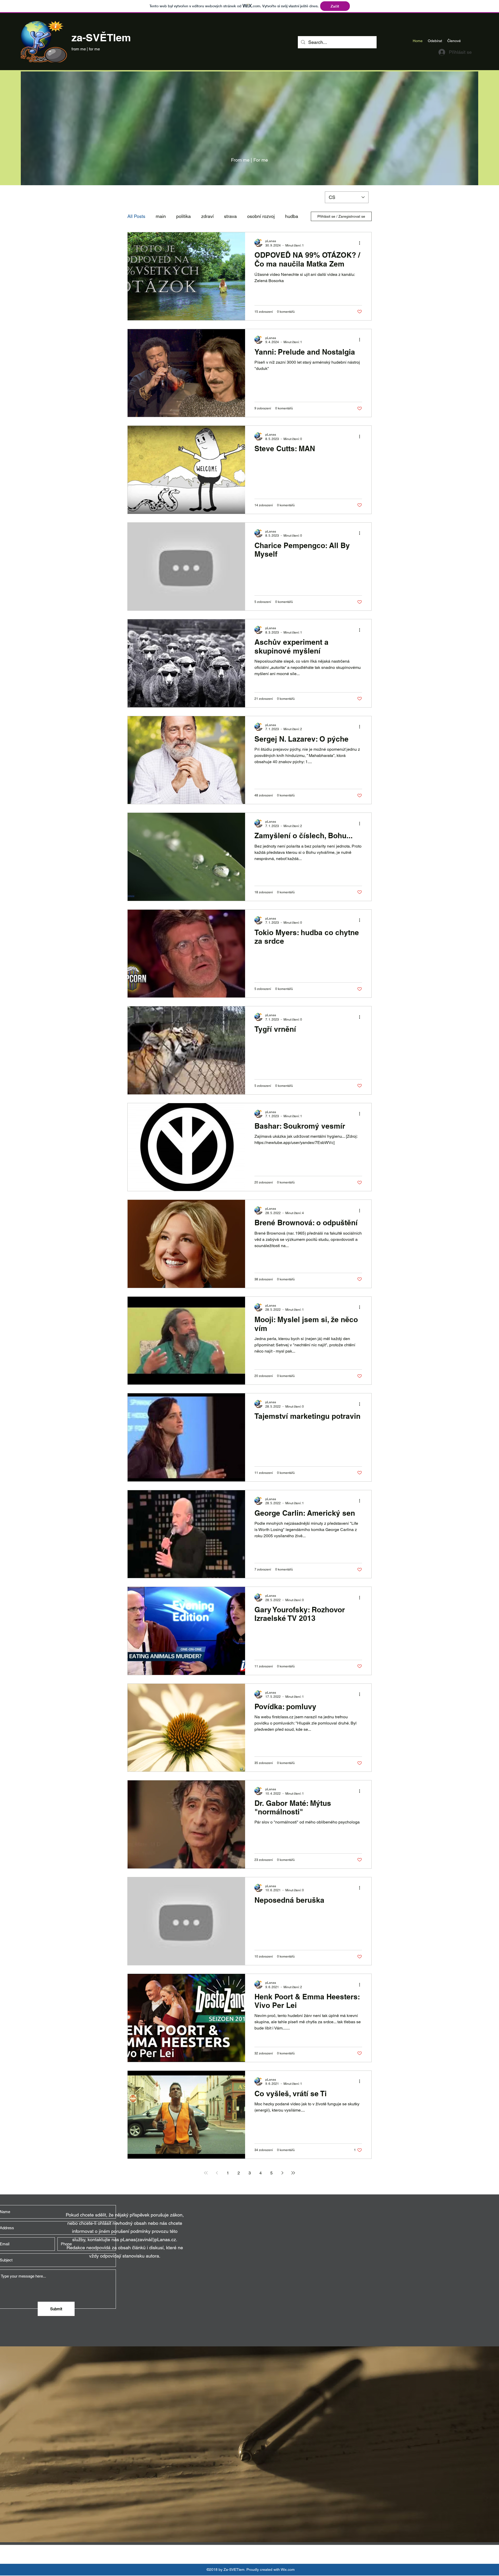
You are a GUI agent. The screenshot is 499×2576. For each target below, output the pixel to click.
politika (183, 216)
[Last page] (293, 2173)
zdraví (207, 216)
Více (252, 216)
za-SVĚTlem (101, 38)
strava (230, 216)
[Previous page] (217, 2173)
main (161, 216)
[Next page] (282, 2173)
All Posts (136, 216)
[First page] (206, 2173)
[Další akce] (361, 243)
